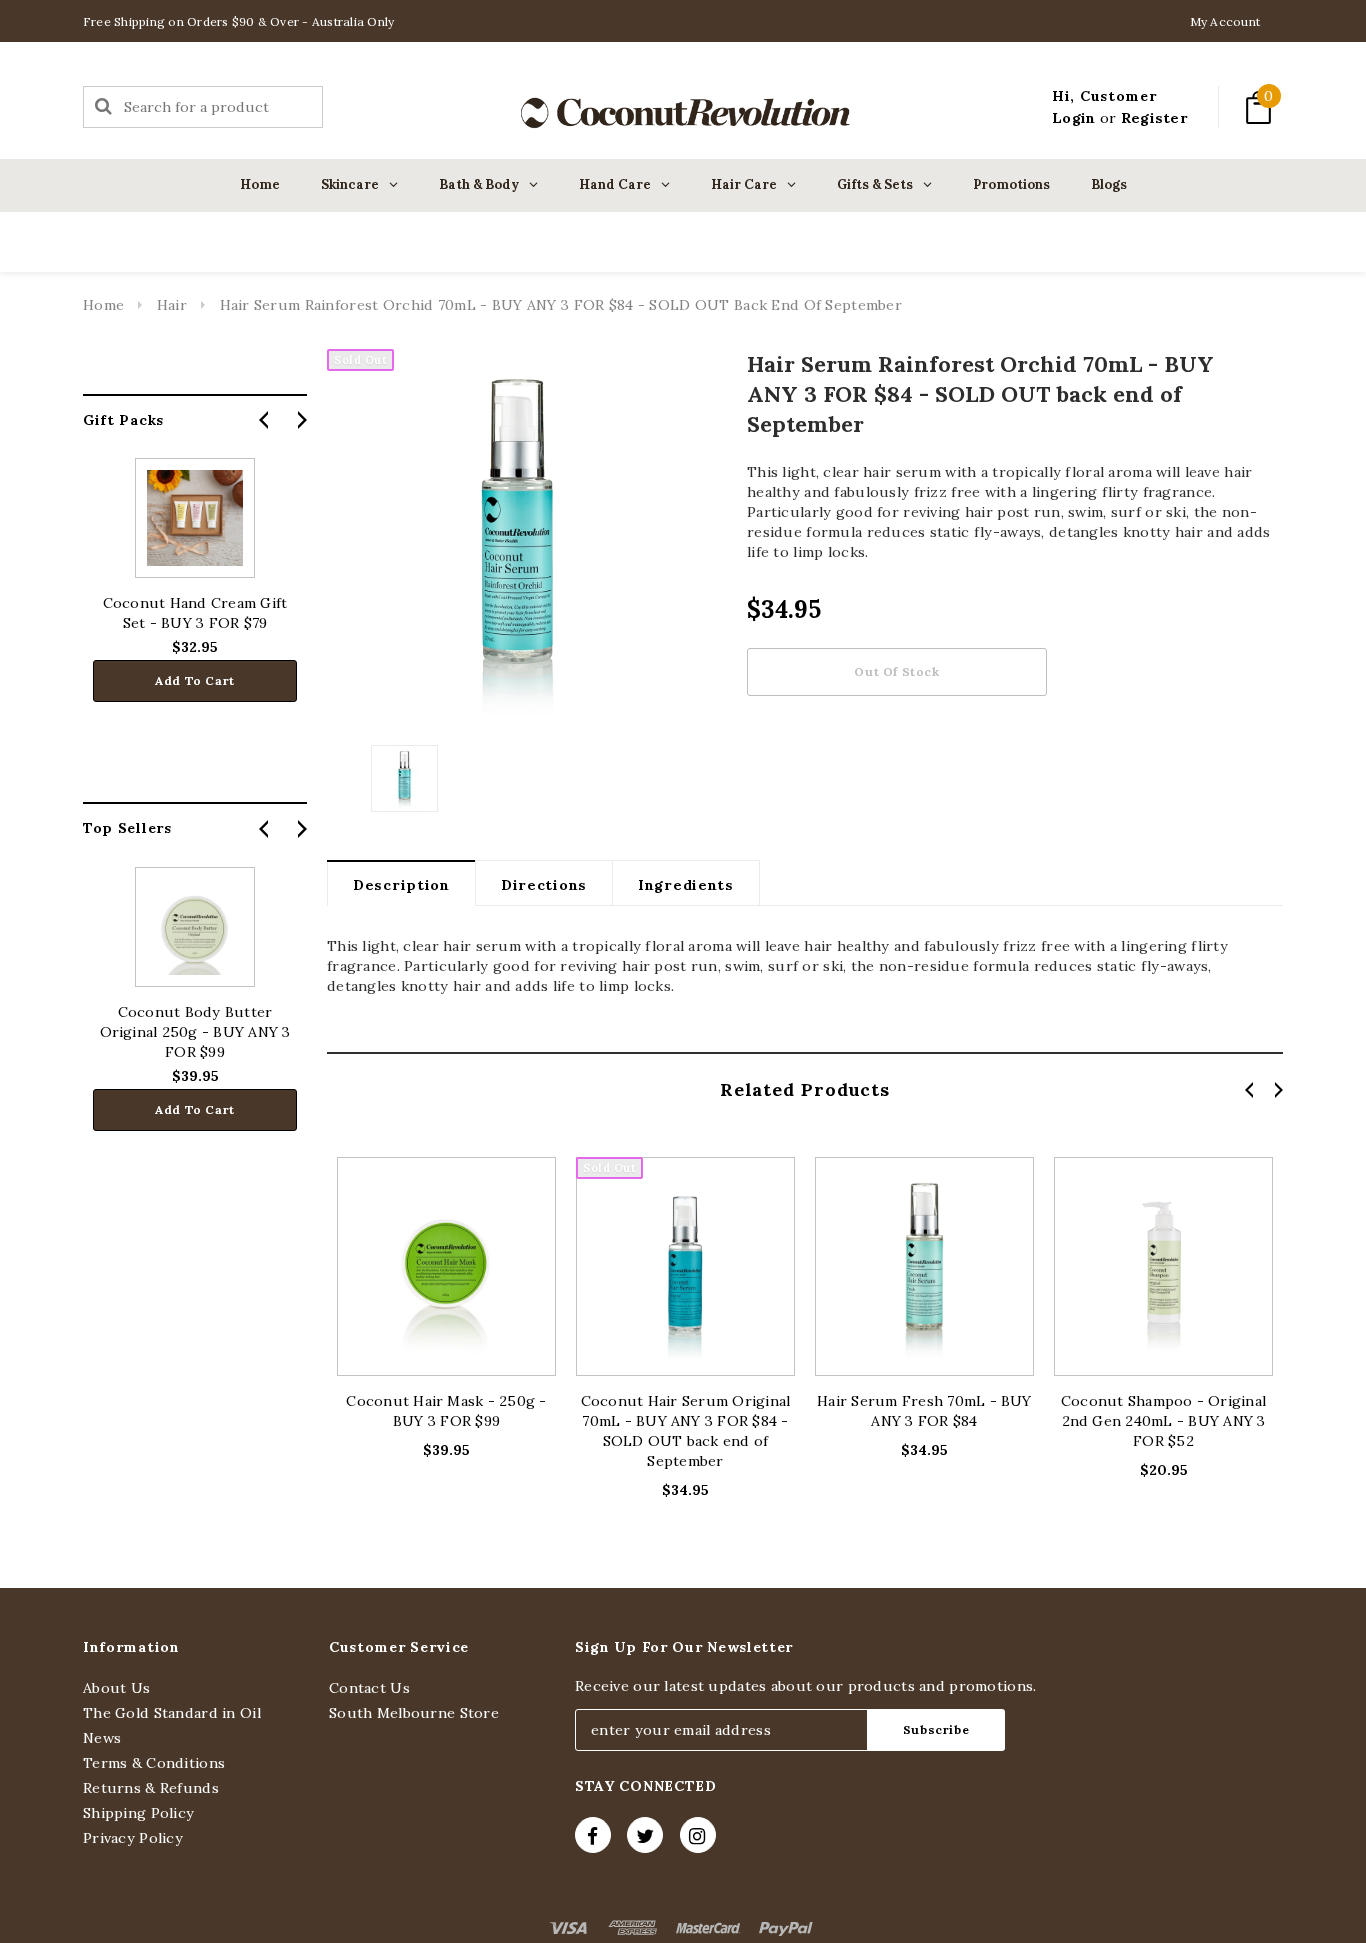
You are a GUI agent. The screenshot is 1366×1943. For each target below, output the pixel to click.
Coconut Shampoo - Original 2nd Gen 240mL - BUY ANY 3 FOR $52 (1163, 1421)
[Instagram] (698, 1835)
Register (1154, 118)
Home (103, 305)
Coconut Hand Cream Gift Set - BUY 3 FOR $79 (195, 613)
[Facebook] (593, 1835)
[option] (517, 539)
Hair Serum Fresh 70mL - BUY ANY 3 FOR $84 (924, 1411)
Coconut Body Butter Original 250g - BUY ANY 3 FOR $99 (195, 1032)
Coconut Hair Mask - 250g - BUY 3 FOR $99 (446, 1411)
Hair (172, 305)
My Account (1225, 21)
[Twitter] (645, 1835)
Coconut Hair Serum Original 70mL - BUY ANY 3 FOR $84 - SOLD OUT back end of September (685, 1431)
